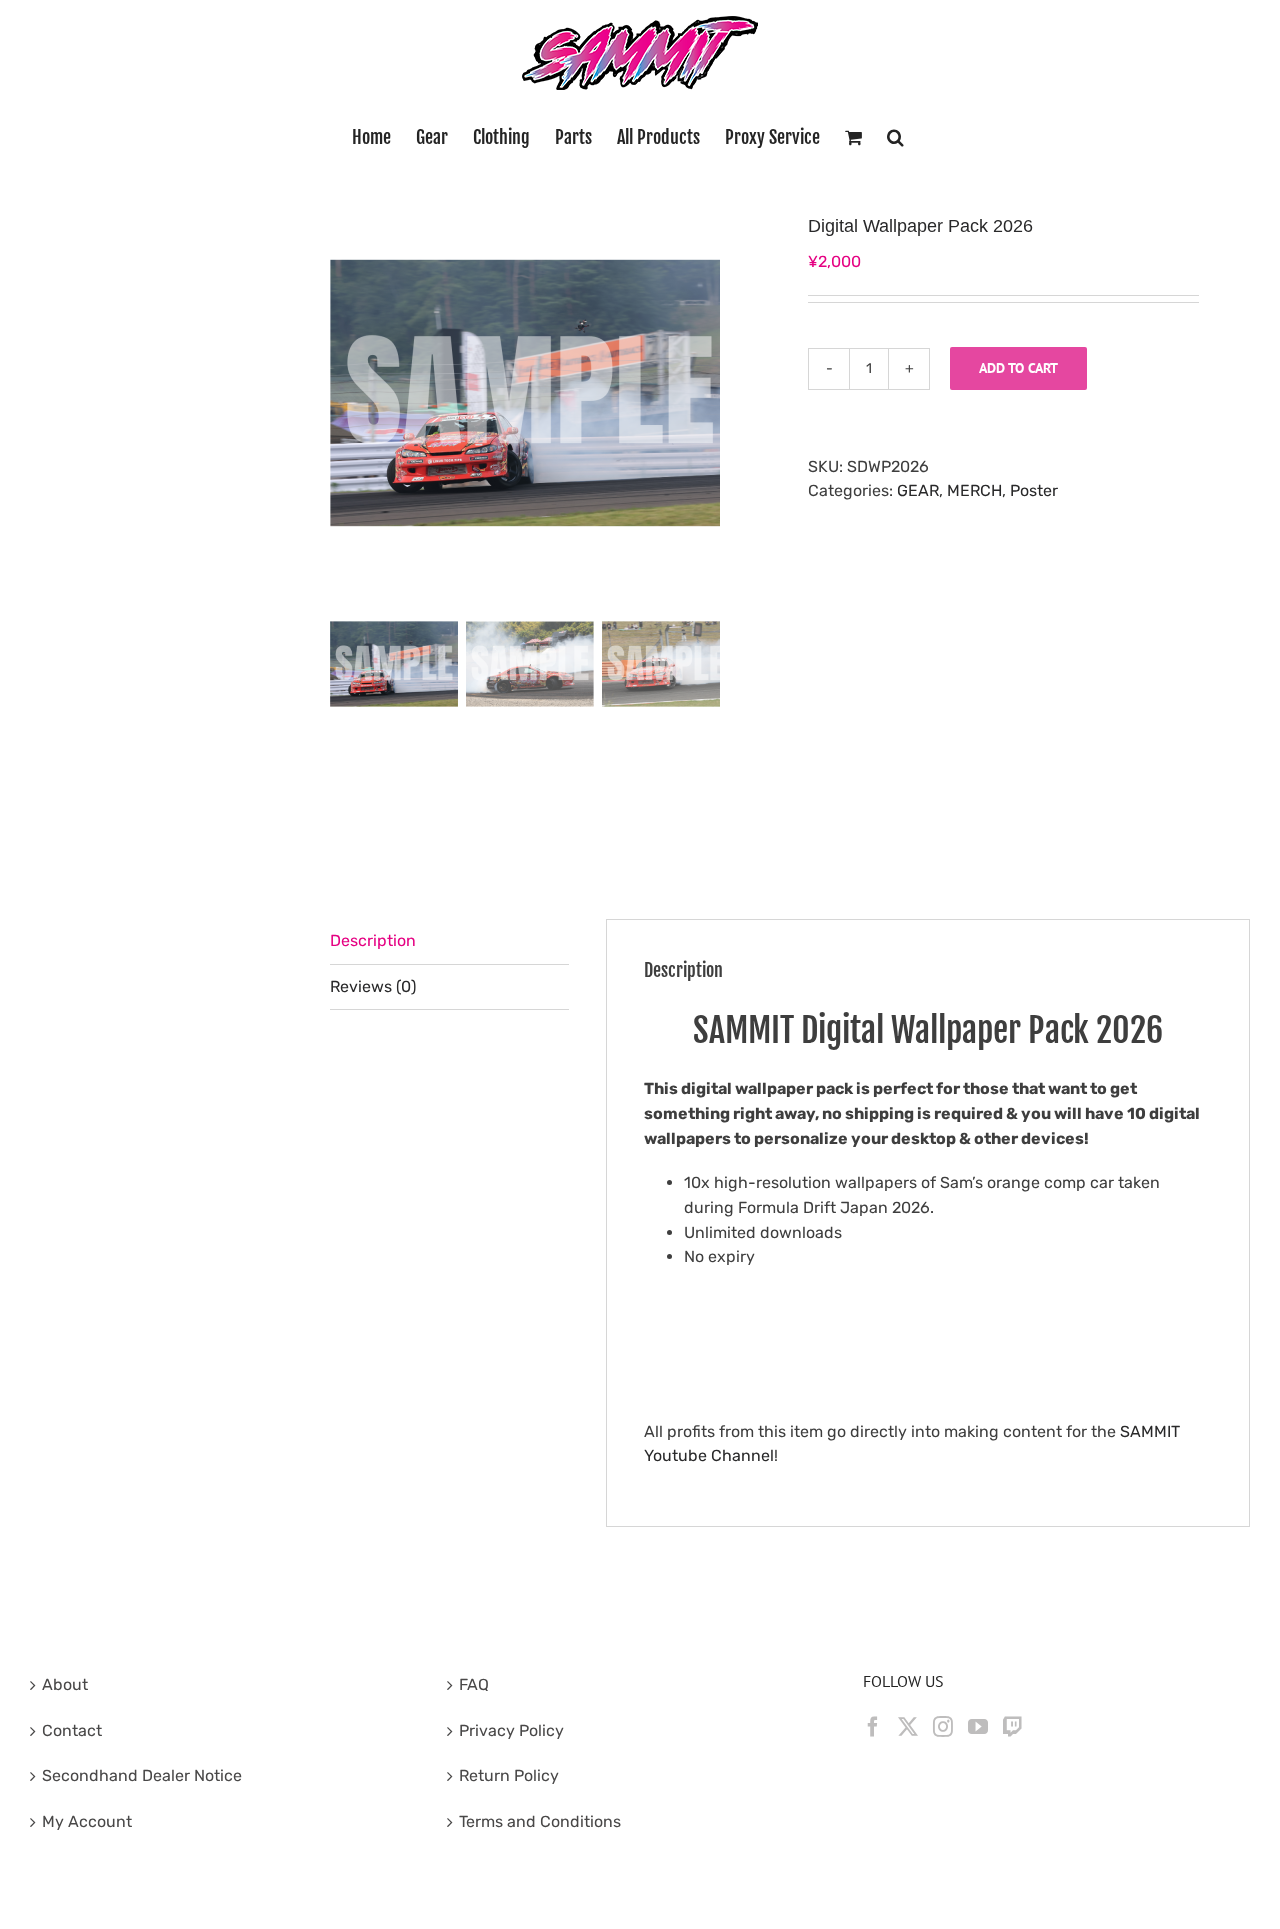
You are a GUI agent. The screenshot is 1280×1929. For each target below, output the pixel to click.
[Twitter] (908, 1727)
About (65, 1684)
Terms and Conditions (540, 1821)
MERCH (974, 490)
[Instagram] (943, 1727)
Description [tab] (373, 940)
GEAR (918, 490)
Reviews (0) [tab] (373, 986)
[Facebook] (873, 1727)
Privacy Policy (511, 1730)
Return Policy (509, 1775)
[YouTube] (978, 1727)
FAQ (474, 1684)
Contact (72, 1730)
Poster (1034, 490)
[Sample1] (530, 393)
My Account (87, 1821)
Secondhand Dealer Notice (142, 1775)
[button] (895, 137)
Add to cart (1018, 368)
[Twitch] (1013, 1727)
